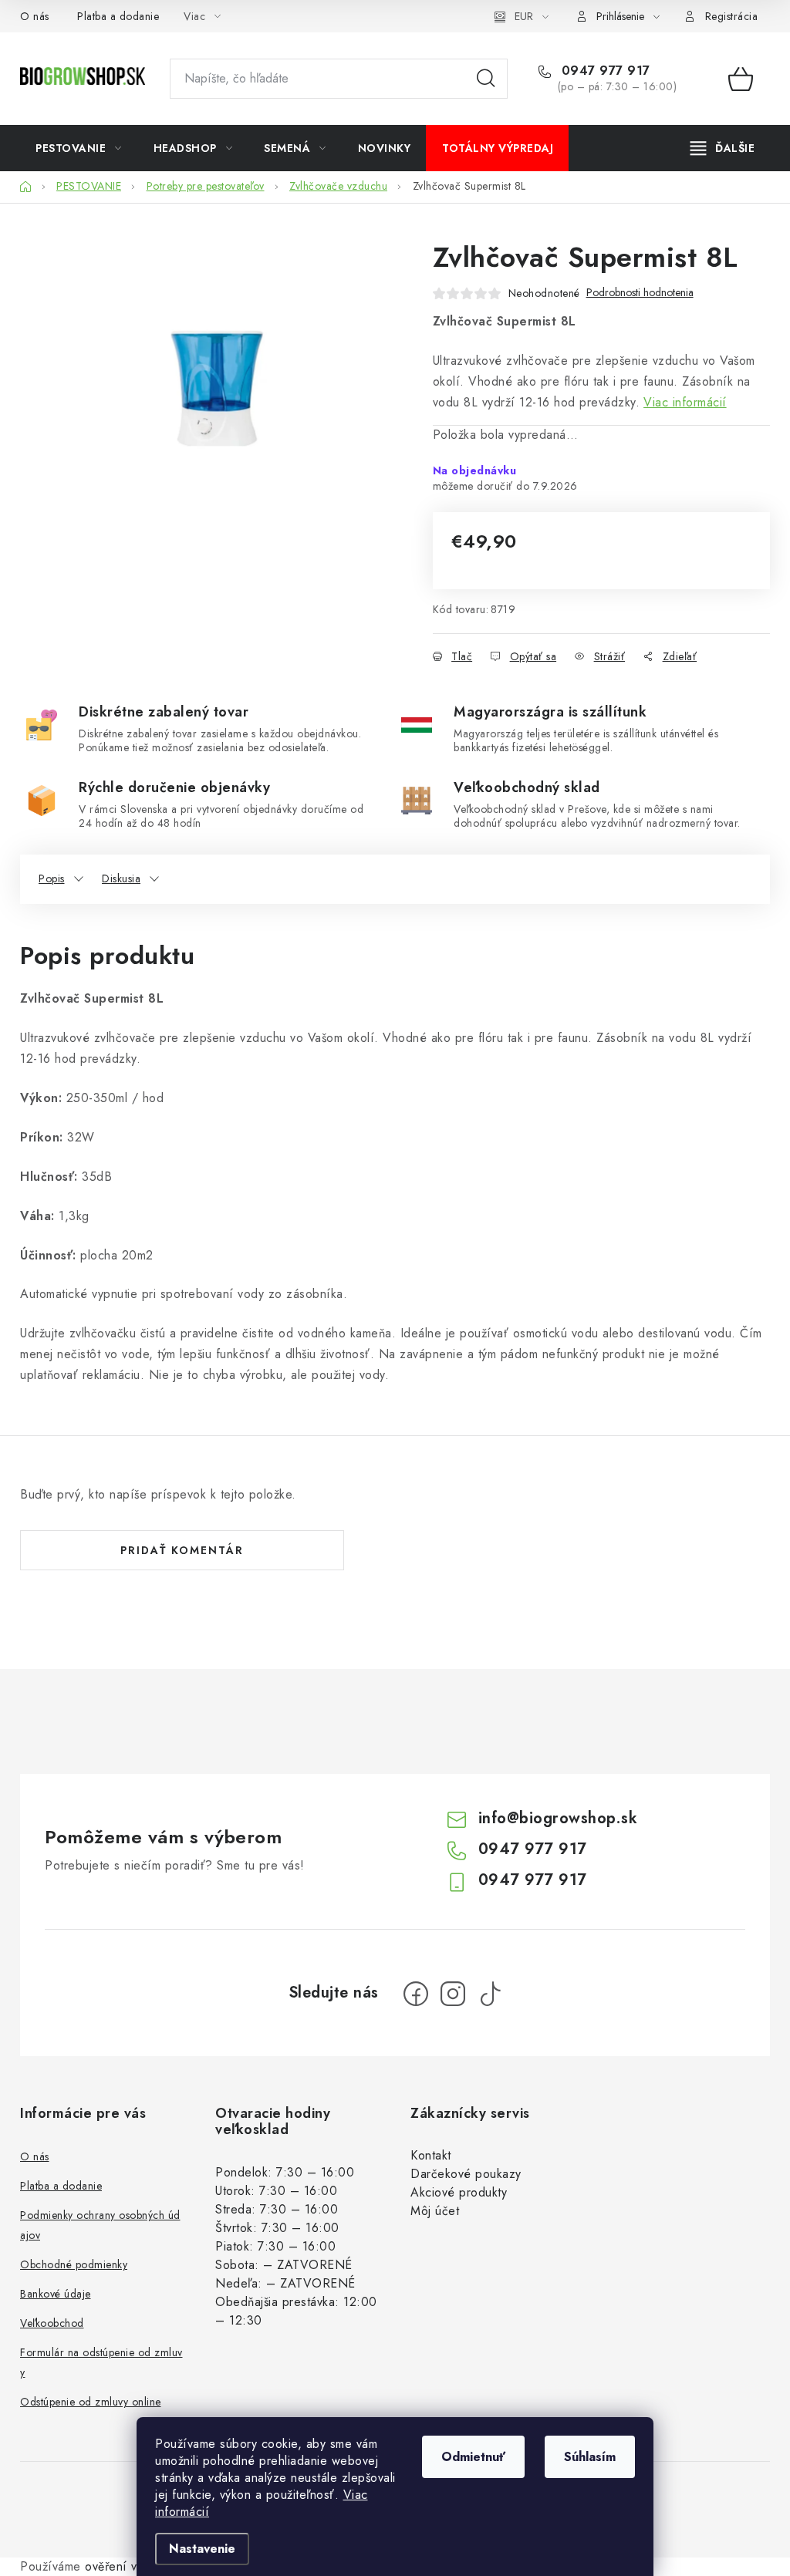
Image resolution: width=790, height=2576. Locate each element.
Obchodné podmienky (74, 2264)
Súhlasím (590, 2457)
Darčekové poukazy (466, 2174)
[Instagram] (453, 1994)
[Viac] (723, 148)
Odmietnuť (473, 2457)
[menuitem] (79, 148)
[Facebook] (416, 1994)
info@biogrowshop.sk (558, 1818)
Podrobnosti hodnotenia (640, 293)
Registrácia (732, 16)
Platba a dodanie (118, 16)
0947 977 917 (604, 71)
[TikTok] (490, 1994)
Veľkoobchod (52, 2323)
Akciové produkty (459, 2192)
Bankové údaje (56, 2294)
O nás (35, 16)
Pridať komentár (182, 1550)
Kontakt (431, 2155)
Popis (52, 878)
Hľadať (486, 79)
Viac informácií (685, 402)
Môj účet (435, 2211)
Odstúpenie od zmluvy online (91, 2402)
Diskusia (121, 878)
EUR (524, 16)
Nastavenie (202, 2549)
